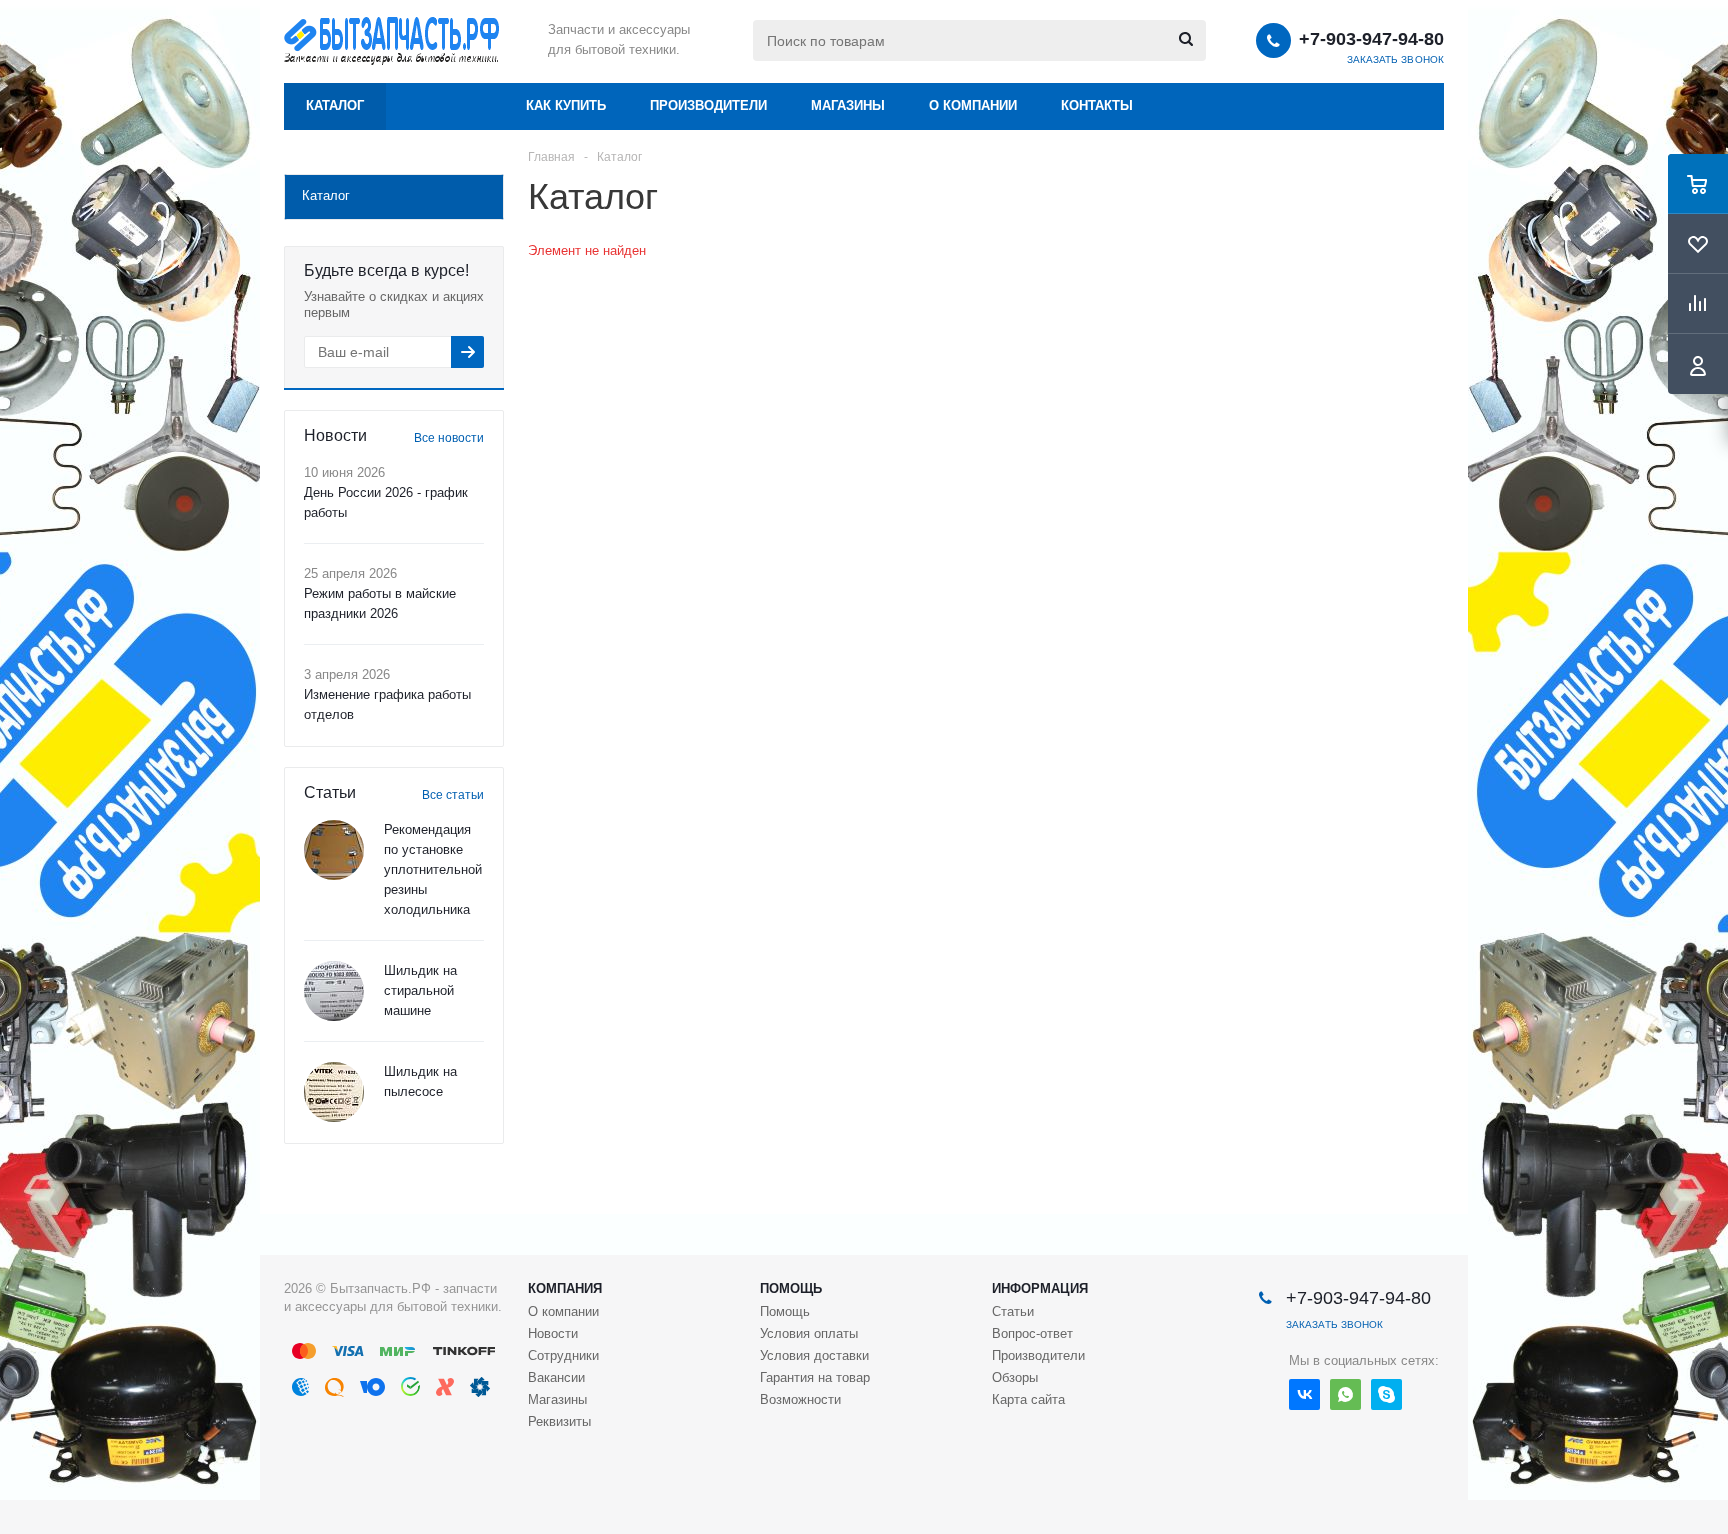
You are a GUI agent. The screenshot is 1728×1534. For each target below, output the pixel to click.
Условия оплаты (809, 1333)
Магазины (848, 105)
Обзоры (1015, 1377)
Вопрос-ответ (1032, 1333)
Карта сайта (1028, 1399)
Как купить (566, 105)
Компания (565, 1288)
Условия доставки (814, 1355)
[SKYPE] (1386, 1394)
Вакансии (556, 1377)
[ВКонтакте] (1304, 1394)
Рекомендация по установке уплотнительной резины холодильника (433, 869)
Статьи (1013, 1311)
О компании (973, 105)
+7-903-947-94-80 (1371, 39)
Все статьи (453, 795)
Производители (708, 105)
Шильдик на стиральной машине (420, 990)
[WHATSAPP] (1345, 1394)
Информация (1040, 1288)
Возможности (800, 1399)
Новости (553, 1333)
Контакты (1097, 105)
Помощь (791, 1288)
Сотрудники (563, 1355)
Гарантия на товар (815, 1377)
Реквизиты (559, 1421)
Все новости (449, 438)
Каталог (335, 105)
